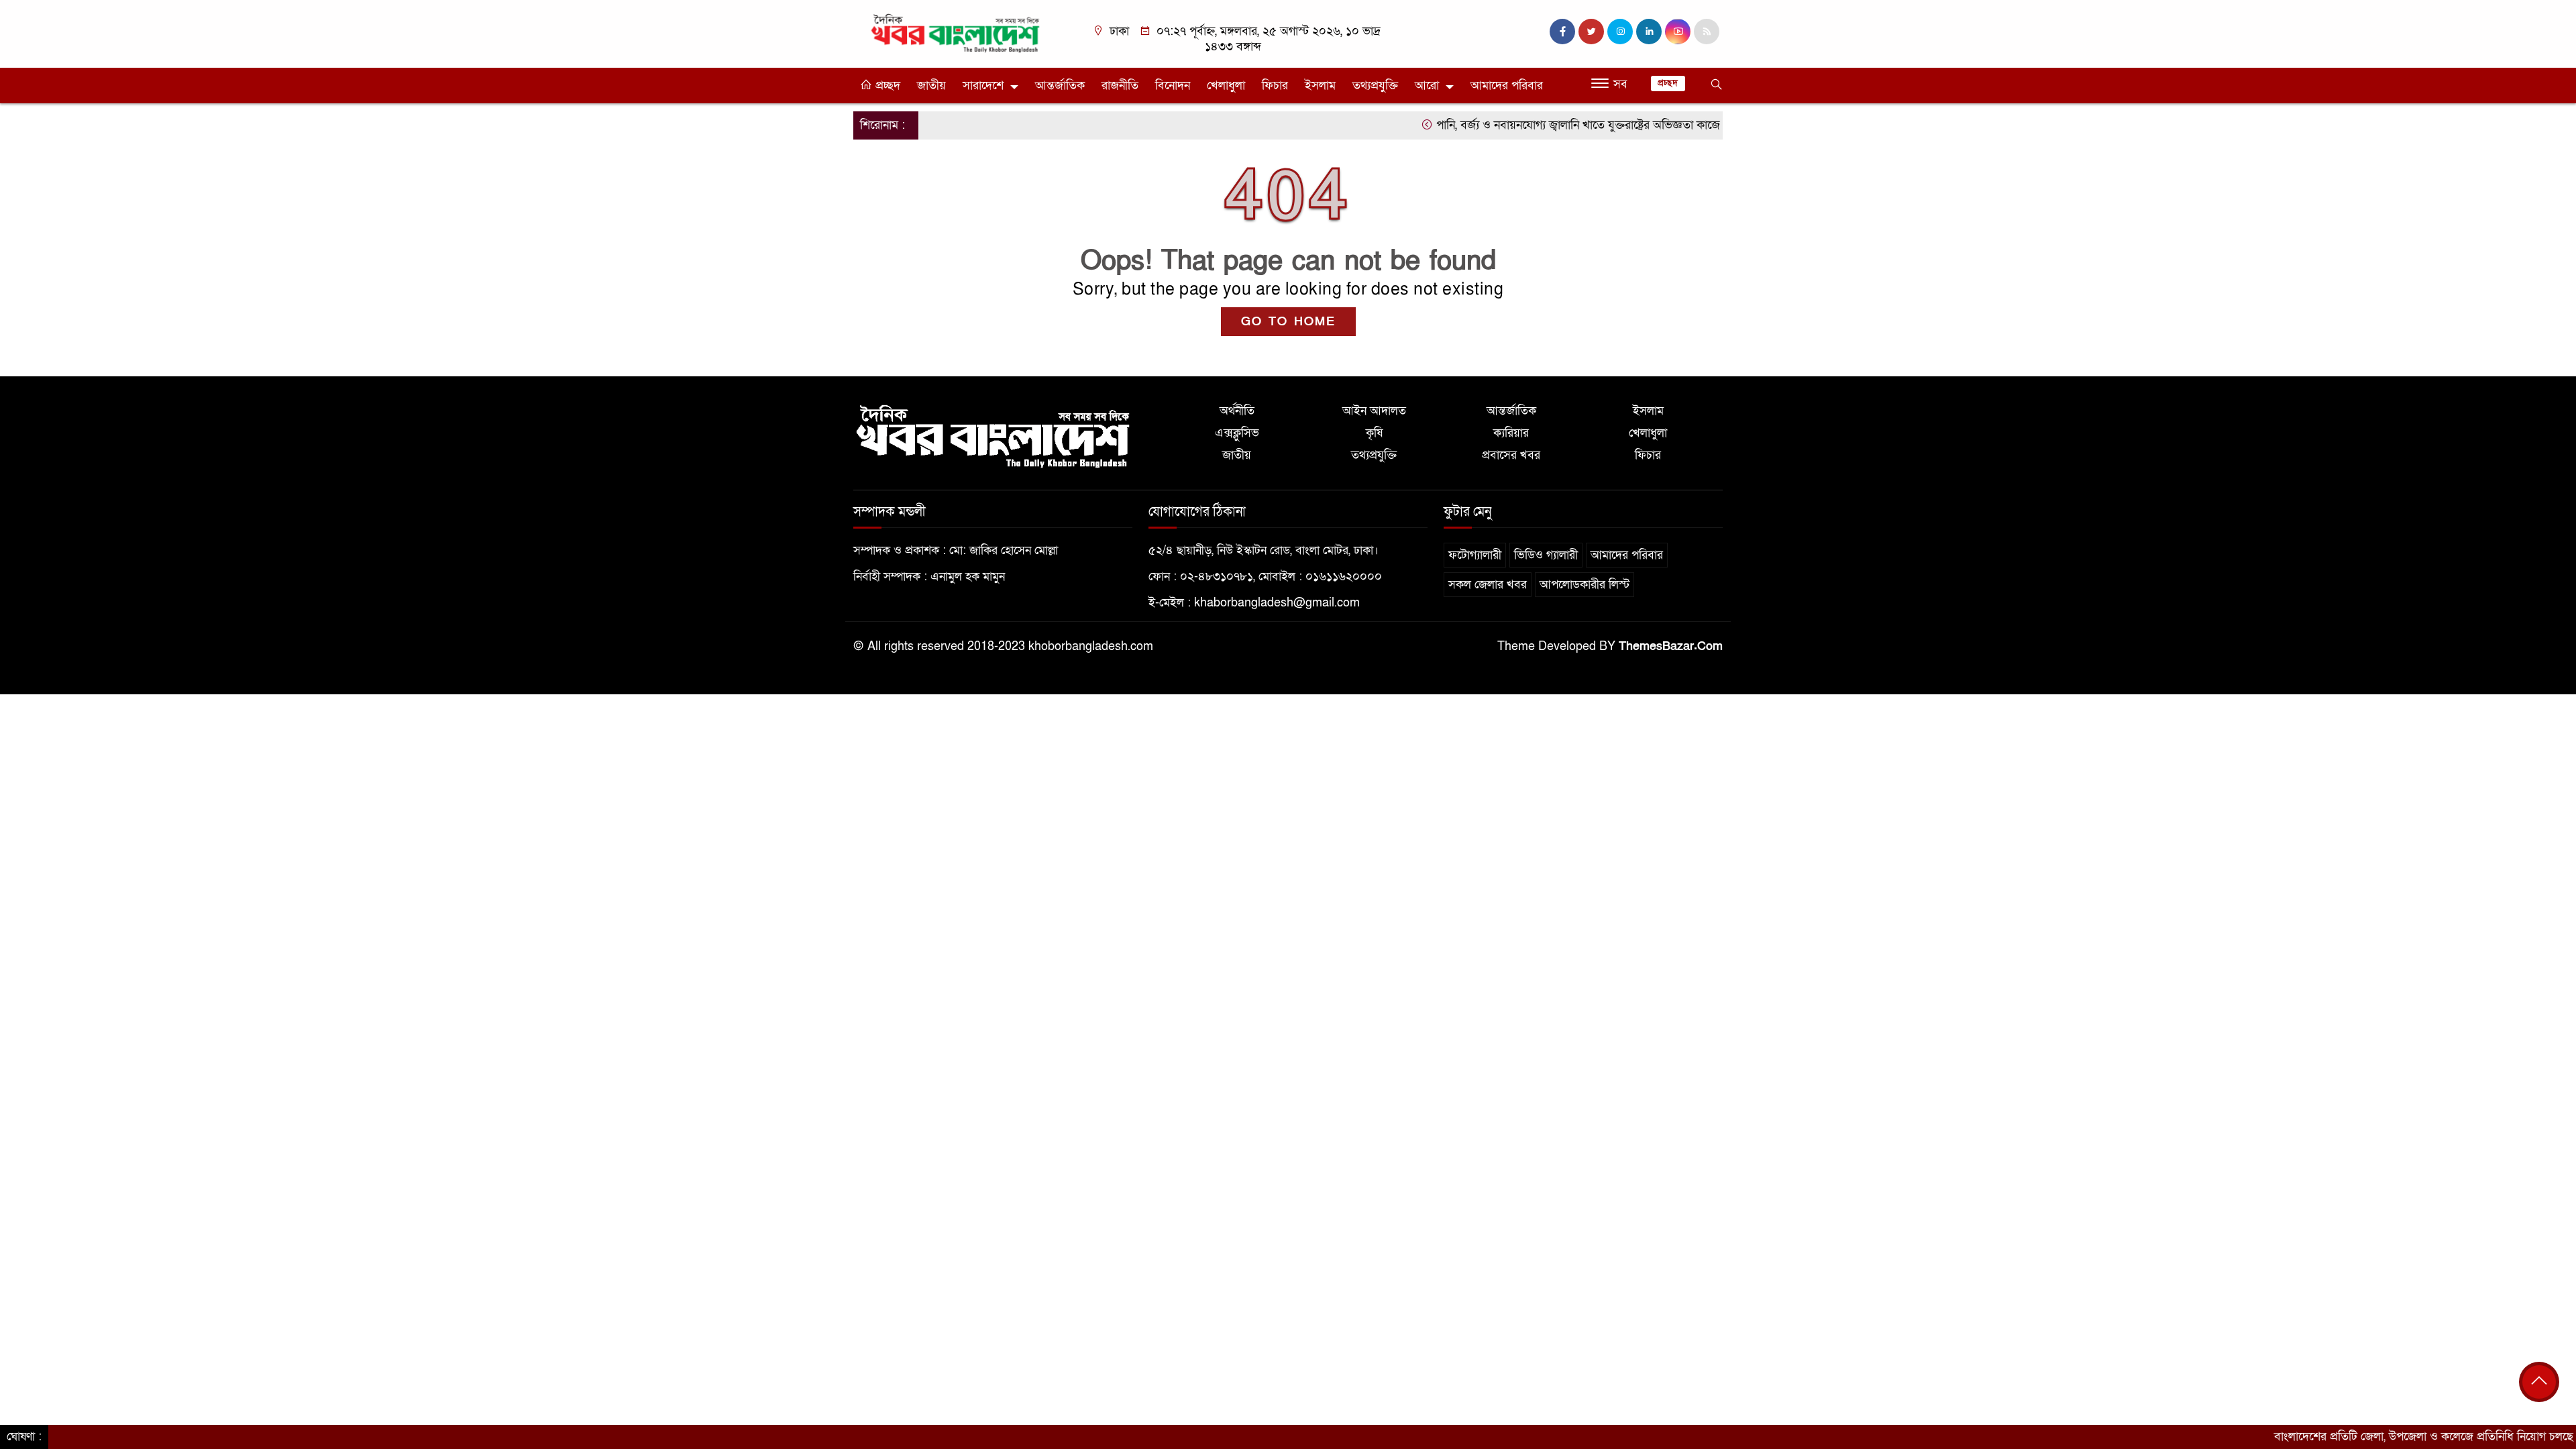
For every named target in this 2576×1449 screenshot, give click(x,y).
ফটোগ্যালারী (1475, 555)
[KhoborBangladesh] (956, 33)
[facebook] (1562, 32)
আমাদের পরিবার (1507, 86)
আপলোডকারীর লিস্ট (1585, 585)
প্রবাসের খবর (1511, 455)
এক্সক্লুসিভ (1237, 433)
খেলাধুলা (1226, 86)
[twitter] (1591, 32)
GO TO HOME (1288, 322)
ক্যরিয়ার (1511, 433)
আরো (1427, 86)
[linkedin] (1649, 32)
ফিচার (1275, 86)
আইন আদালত (1374, 411)
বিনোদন (1173, 86)
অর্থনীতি (1237, 411)
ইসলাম (1320, 86)
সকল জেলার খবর (1488, 585)
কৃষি (1374, 433)
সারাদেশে (983, 86)
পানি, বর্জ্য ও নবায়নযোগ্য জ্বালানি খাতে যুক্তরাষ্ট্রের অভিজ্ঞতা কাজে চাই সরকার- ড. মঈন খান (1582, 125)
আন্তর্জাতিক (1060, 86)
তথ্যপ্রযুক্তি (1375, 86)
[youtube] (1678, 32)
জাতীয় (931, 86)
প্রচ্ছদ (886, 86)
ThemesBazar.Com (1671, 646)
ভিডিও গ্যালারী (1546, 555)
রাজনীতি (1120, 86)
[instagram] (1620, 32)
